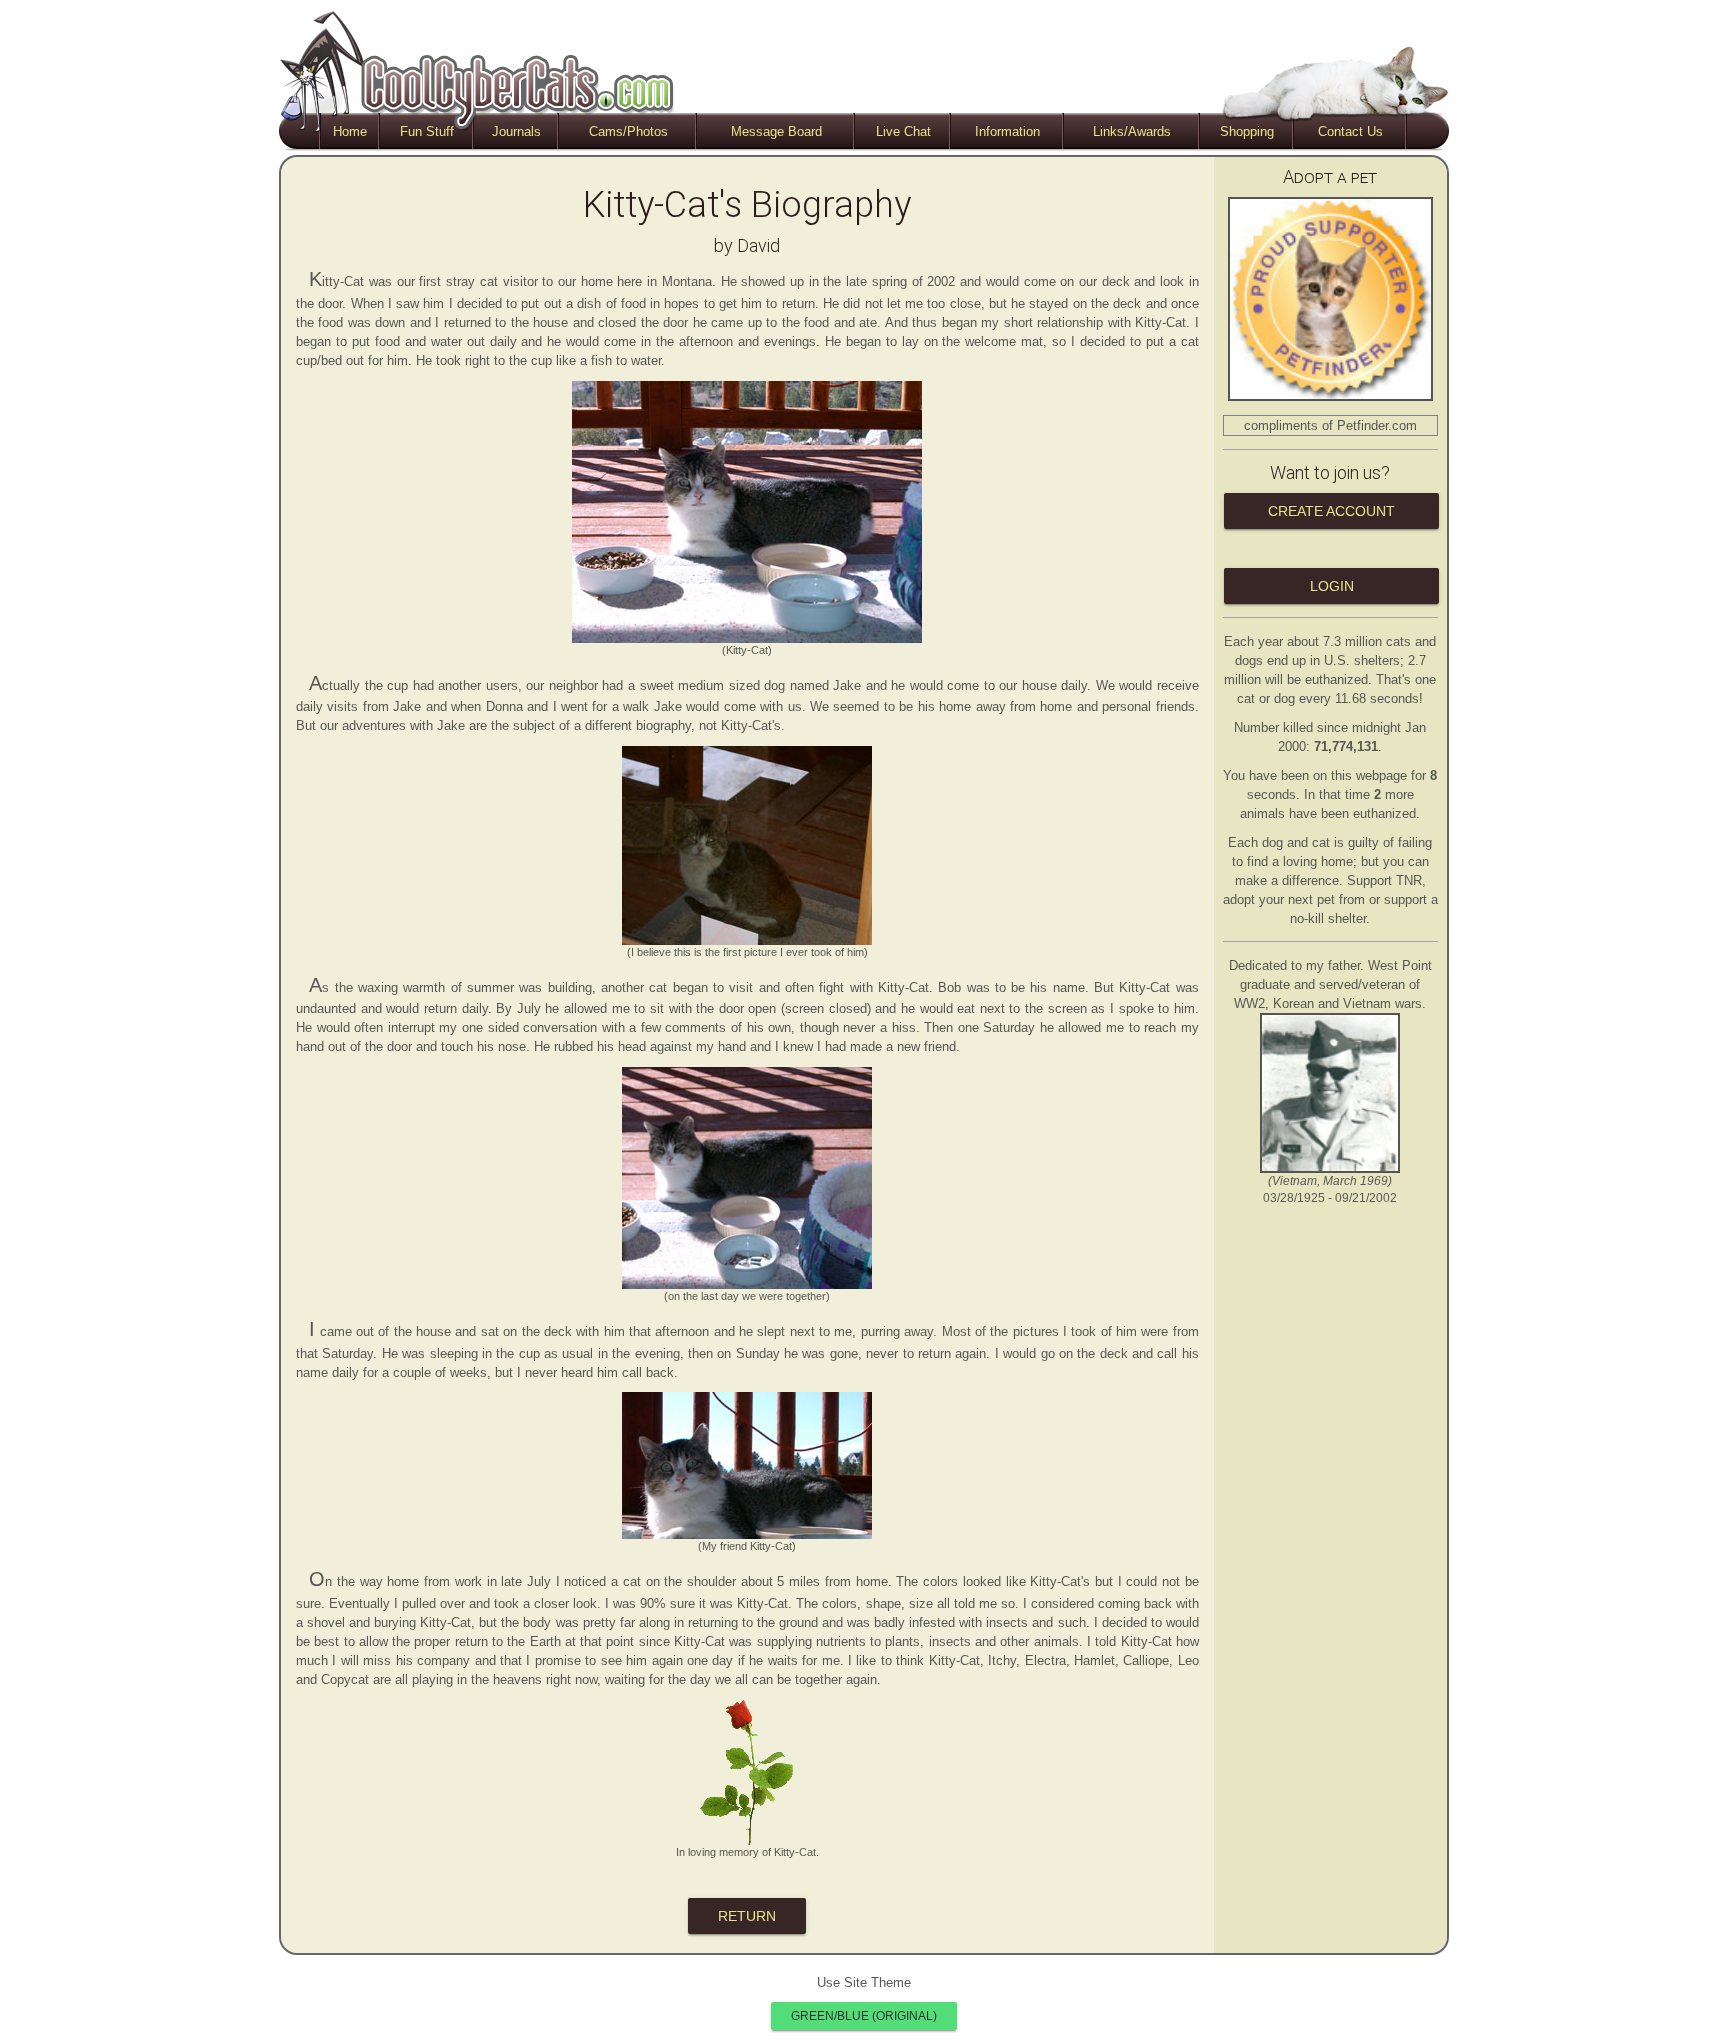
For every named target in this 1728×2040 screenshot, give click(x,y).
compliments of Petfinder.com (1330, 425)
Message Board (776, 131)
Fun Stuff (427, 131)
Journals (516, 131)
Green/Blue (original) (864, 2016)
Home (350, 131)
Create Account (1331, 511)
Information (1007, 131)
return (747, 1916)
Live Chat (903, 131)
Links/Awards (1132, 131)
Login (1331, 586)
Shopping (1247, 131)
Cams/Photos (628, 131)
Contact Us (1350, 131)
